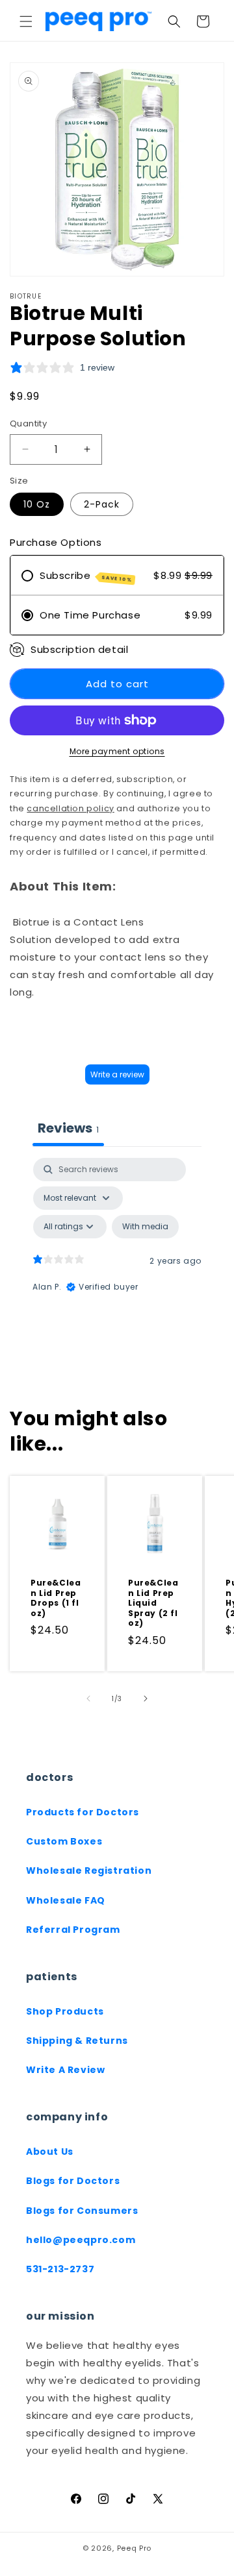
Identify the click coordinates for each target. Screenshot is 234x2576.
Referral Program (73, 1930)
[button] (26, 21)
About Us (50, 2152)
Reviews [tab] (68, 1128)
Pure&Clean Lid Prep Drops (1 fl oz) (56, 1598)
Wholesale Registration (89, 1871)
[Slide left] (88, 1699)
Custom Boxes (64, 1841)
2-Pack (102, 504)
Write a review (117, 1074)
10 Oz (37, 504)
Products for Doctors (83, 1812)
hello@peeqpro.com (81, 2240)
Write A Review (65, 2070)
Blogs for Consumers (82, 2211)
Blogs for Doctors (73, 2181)
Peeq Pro (135, 2548)
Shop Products (65, 2011)
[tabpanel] (117, 1270)
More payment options (117, 751)
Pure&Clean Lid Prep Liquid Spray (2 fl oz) (153, 1603)
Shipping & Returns (77, 2041)
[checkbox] (145, 1227)
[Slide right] (146, 1699)
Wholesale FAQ (66, 1900)
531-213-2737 (60, 2269)
